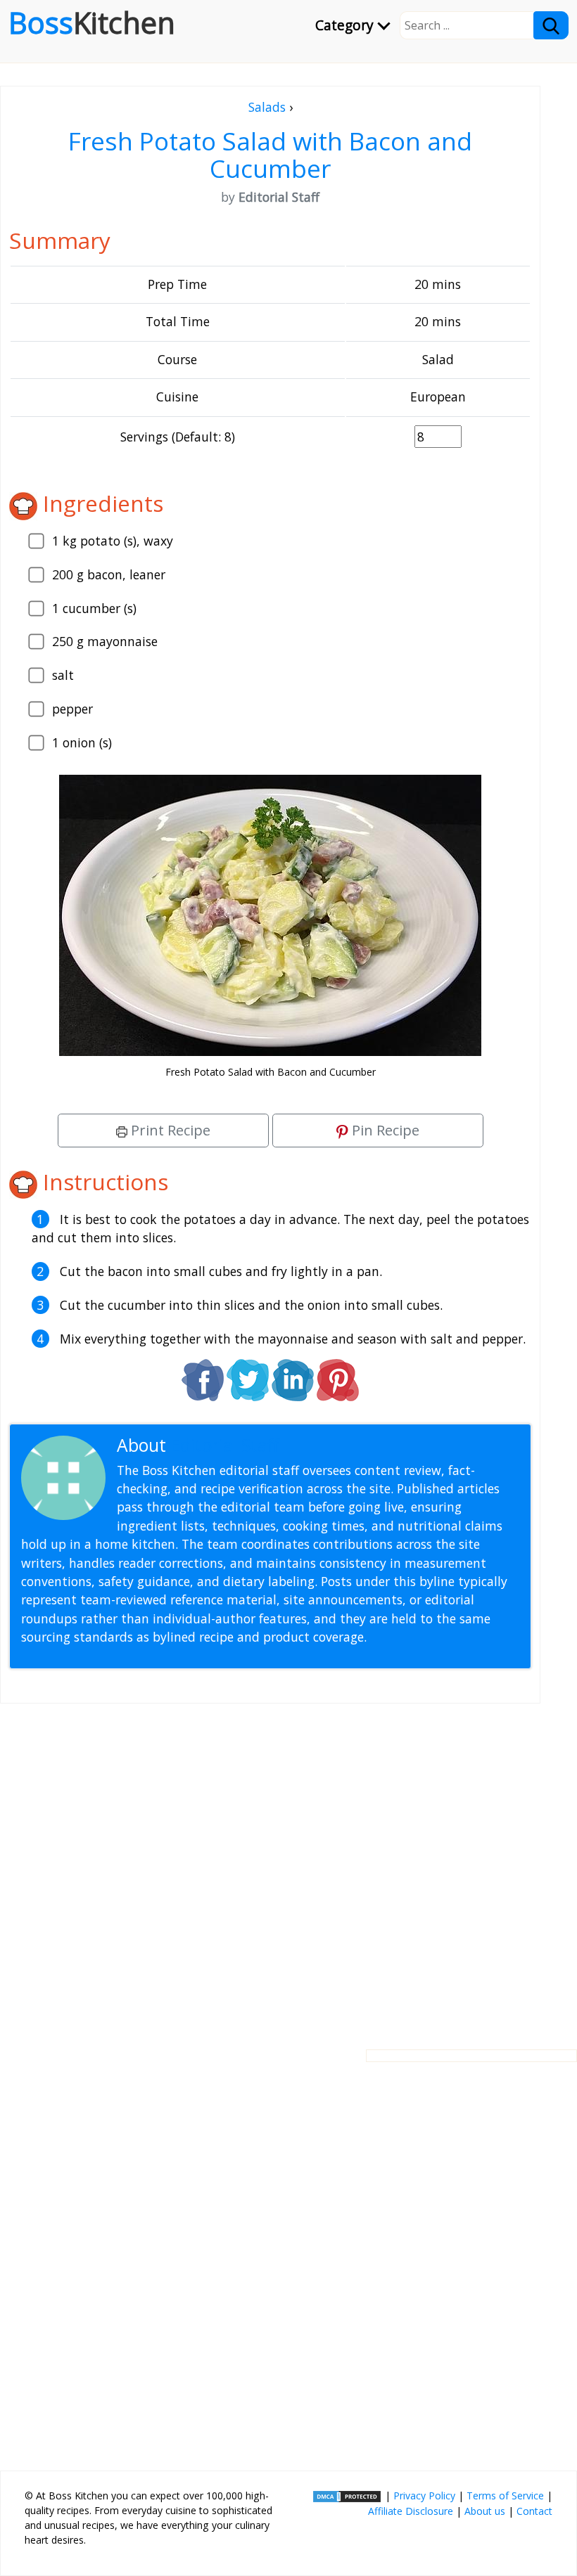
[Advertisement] (270, 1865)
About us (485, 2511)
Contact (534, 2511)
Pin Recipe (384, 1130)
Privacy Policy (424, 2495)
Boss (92, 22)
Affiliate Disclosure (411, 2511)
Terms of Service (505, 2495)
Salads (267, 107)
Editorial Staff (225, 1445)
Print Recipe (169, 1130)
